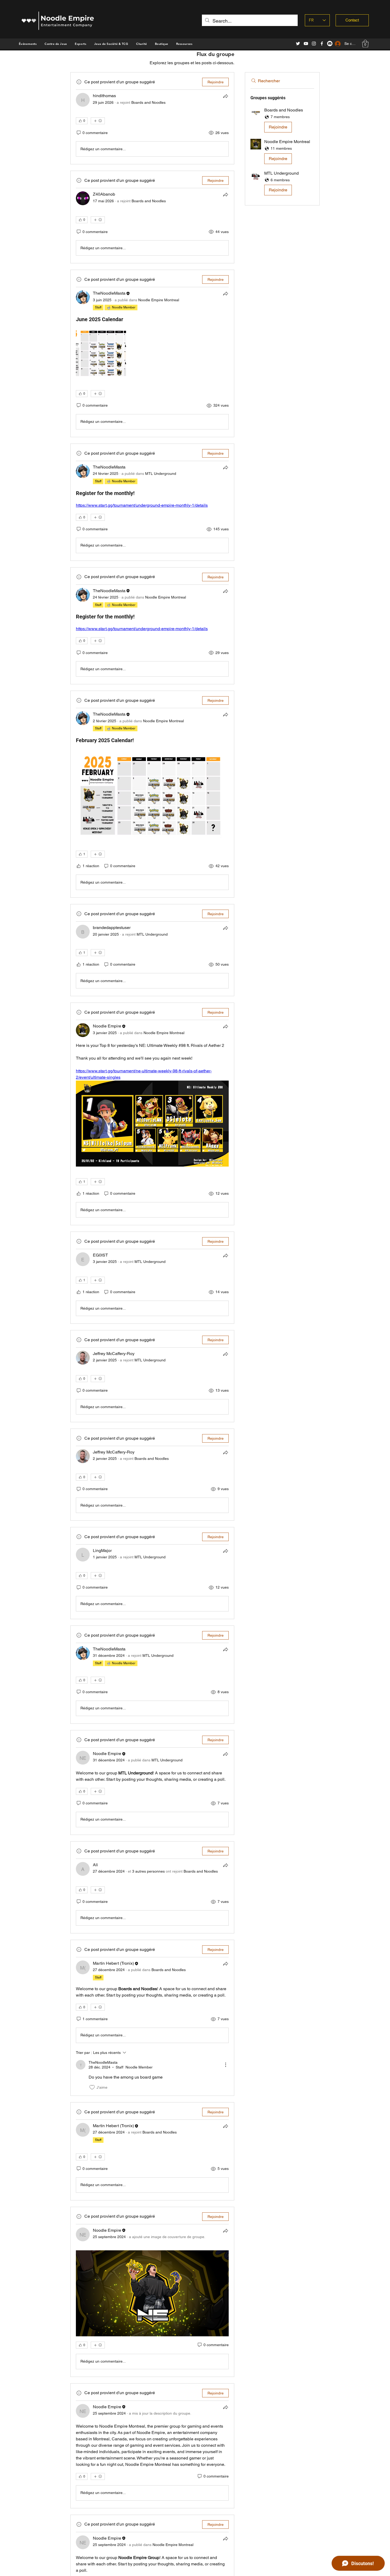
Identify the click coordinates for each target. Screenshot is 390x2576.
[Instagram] (314, 44)
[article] (152, 118)
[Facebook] (322, 44)
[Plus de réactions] (98, 121)
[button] (162, 44)
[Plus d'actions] (226, 2065)
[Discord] (330, 44)
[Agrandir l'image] (101, 353)
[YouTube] (306, 44)
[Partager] (226, 96)
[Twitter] (298, 44)
